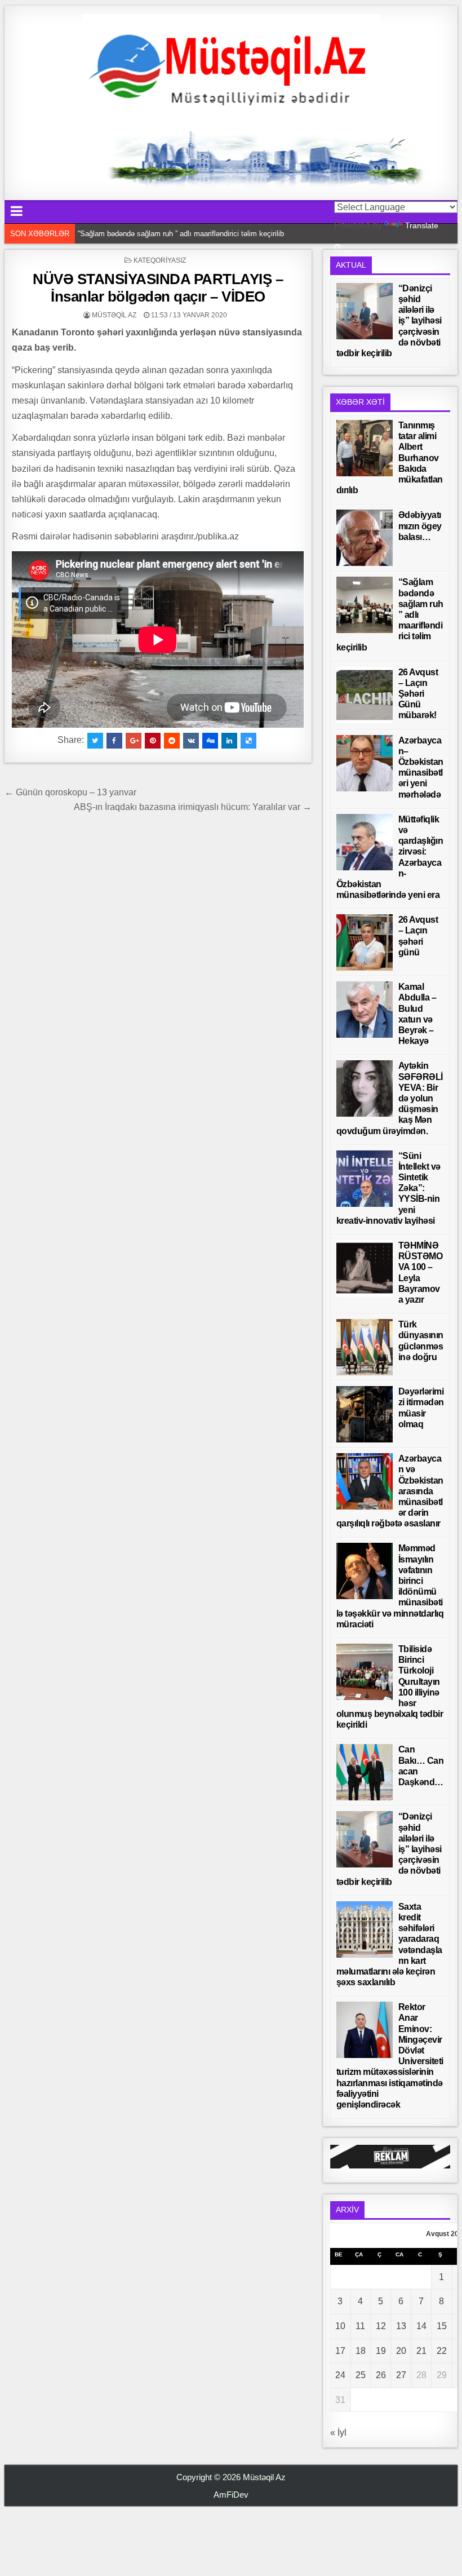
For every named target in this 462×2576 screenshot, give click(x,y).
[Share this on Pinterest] (153, 741)
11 (360, 2326)
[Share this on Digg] (210, 741)
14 (421, 2326)
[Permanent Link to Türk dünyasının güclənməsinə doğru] (365, 1347)
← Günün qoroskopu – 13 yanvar (70, 792)
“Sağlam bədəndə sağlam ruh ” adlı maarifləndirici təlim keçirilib (181, 234)
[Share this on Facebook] (114, 741)
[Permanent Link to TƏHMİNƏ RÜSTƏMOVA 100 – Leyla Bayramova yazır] (365, 1268)
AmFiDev (231, 2495)
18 (361, 2351)
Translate (422, 225)
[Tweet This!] (95, 741)
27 (401, 2375)
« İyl (338, 2433)
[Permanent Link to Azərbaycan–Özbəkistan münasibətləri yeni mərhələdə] (365, 763)
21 (421, 2351)
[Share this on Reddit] (172, 741)
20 (401, 2351)
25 (361, 2375)
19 (381, 2351)
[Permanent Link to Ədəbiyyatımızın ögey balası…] (365, 538)
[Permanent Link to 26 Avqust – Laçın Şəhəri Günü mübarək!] (365, 695)
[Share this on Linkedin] (229, 741)
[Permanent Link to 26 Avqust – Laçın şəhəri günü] (365, 942)
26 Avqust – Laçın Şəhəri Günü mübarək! (418, 694)
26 (381, 2375)
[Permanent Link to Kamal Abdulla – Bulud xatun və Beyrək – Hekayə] (365, 1010)
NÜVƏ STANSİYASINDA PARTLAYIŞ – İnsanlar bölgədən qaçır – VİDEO (158, 288)
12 (381, 2326)
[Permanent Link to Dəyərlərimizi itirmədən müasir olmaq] (365, 1414)
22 (442, 2351)
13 (401, 2326)
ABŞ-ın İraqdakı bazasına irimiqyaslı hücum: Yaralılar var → (193, 807)
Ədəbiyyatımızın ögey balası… (420, 526)
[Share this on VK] (191, 741)
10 (340, 2326)
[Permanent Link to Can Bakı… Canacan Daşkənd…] (365, 1772)
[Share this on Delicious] (248, 741)
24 (340, 2375)
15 (442, 2326)
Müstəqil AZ (114, 315)
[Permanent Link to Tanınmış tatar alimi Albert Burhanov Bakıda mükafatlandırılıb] (365, 448)
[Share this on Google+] (134, 741)
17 (340, 2351)
